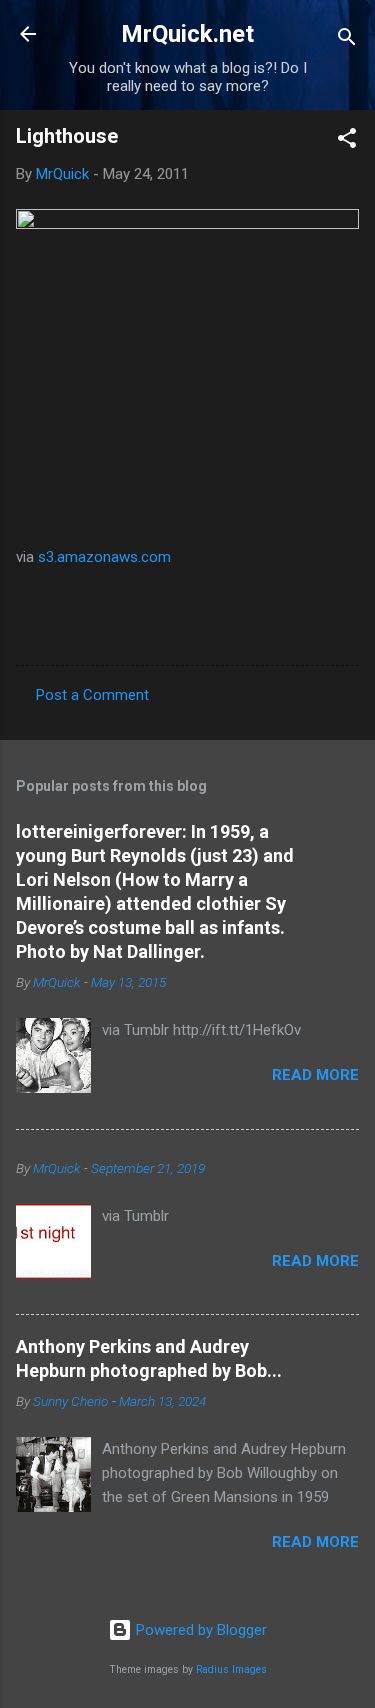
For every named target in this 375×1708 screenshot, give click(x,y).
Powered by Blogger (199, 1630)
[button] (347, 141)
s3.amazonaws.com (104, 557)
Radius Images (231, 1669)
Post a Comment (92, 695)
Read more (315, 1075)
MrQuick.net (187, 34)
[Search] (347, 40)
